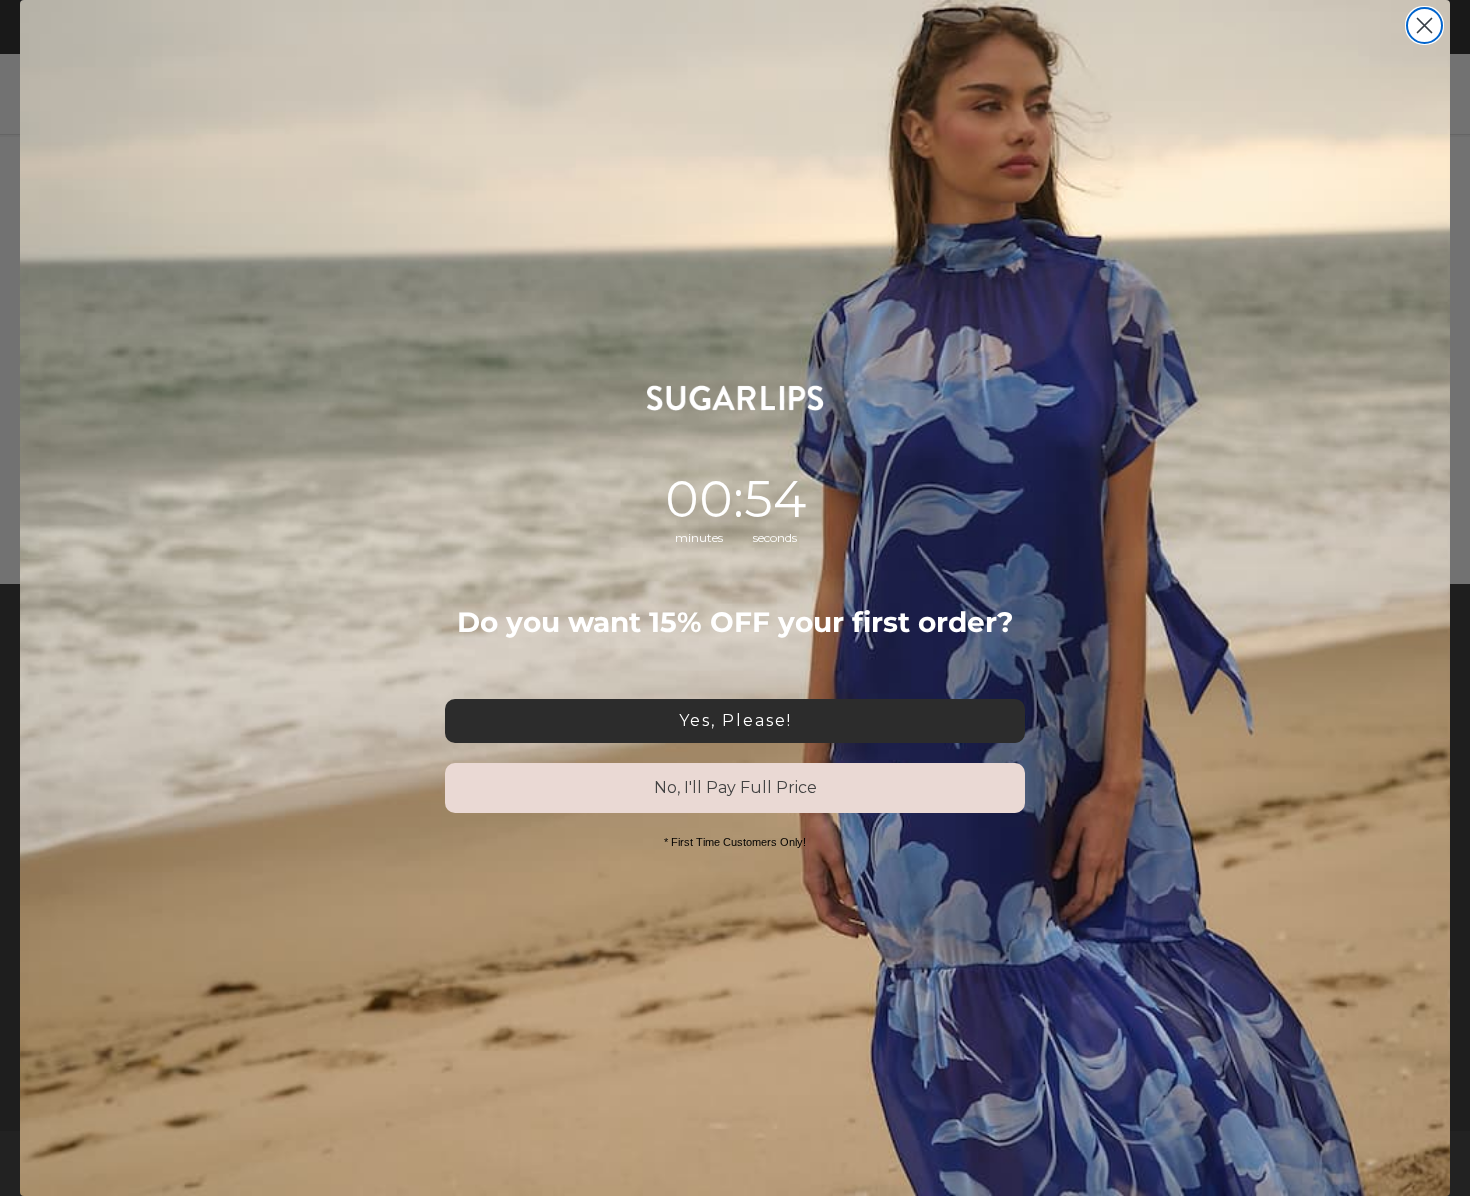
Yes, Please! (735, 720)
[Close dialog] (1424, 25)
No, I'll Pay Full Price (735, 787)
